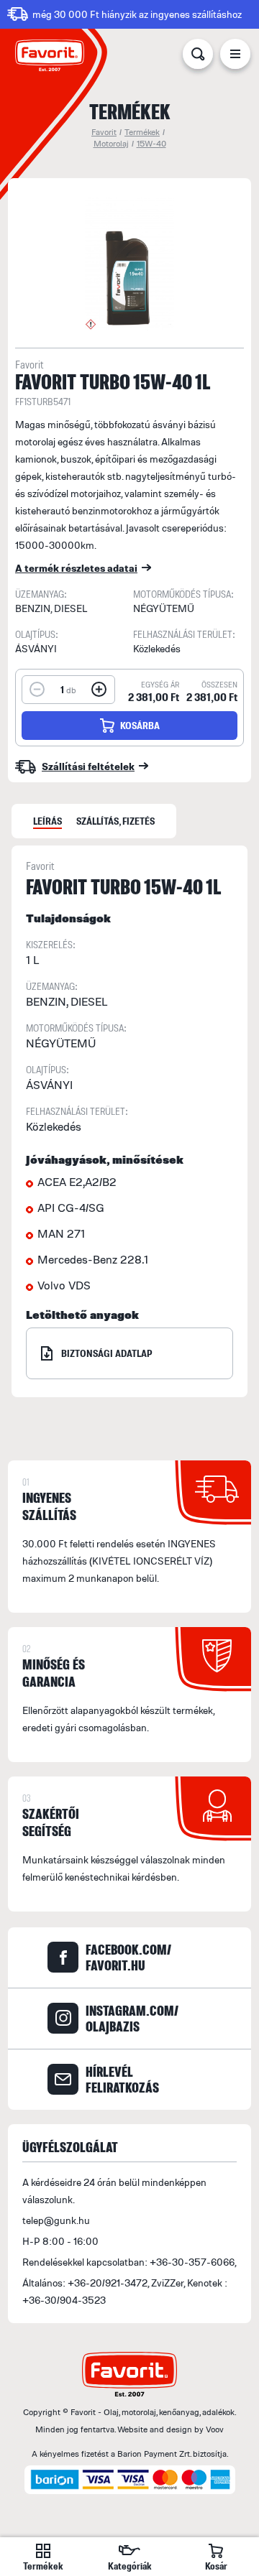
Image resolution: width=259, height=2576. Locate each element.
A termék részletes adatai (76, 568)
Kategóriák (130, 2566)
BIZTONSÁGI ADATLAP (107, 1353)
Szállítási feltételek (88, 766)
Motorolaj (111, 143)
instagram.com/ (132, 2019)
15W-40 (151, 143)
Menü (235, 57)
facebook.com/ (128, 1958)
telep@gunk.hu (56, 2220)
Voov (215, 2429)
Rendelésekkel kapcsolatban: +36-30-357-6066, (129, 2262)
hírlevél (122, 2080)
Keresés (198, 57)
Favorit (104, 132)
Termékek (142, 132)
